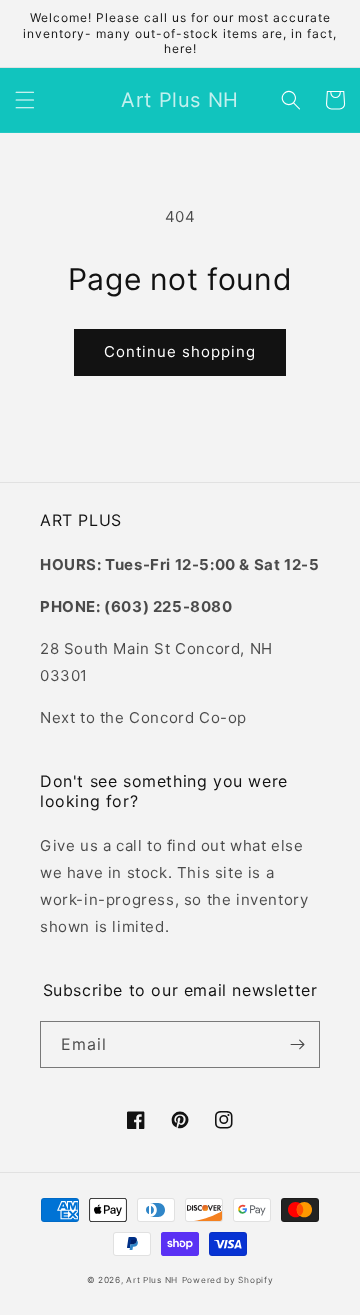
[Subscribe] (297, 1044)
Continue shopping (180, 351)
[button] (25, 100)
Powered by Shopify (228, 1280)
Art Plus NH (152, 1280)
